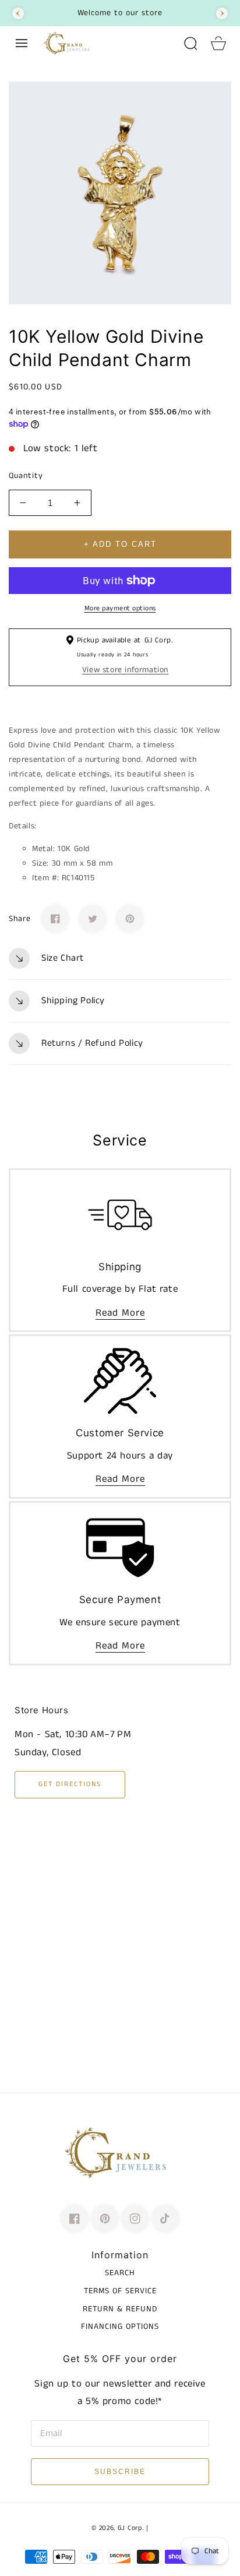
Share (20, 919)
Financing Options (120, 2327)
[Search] (190, 43)
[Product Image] (120, 193)
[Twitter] (93, 919)
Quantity (26, 476)
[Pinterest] (130, 919)
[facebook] (75, 2219)
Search (120, 2273)
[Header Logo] (107, 43)
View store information (125, 670)
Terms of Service (120, 2291)
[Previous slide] (18, 13)
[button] (22, 43)
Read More (120, 1313)
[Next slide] (222, 13)
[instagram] (135, 2219)
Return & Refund (120, 2309)
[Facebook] (55, 919)
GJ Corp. (131, 2528)
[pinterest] (105, 2219)
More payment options (120, 608)
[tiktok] (165, 2219)
